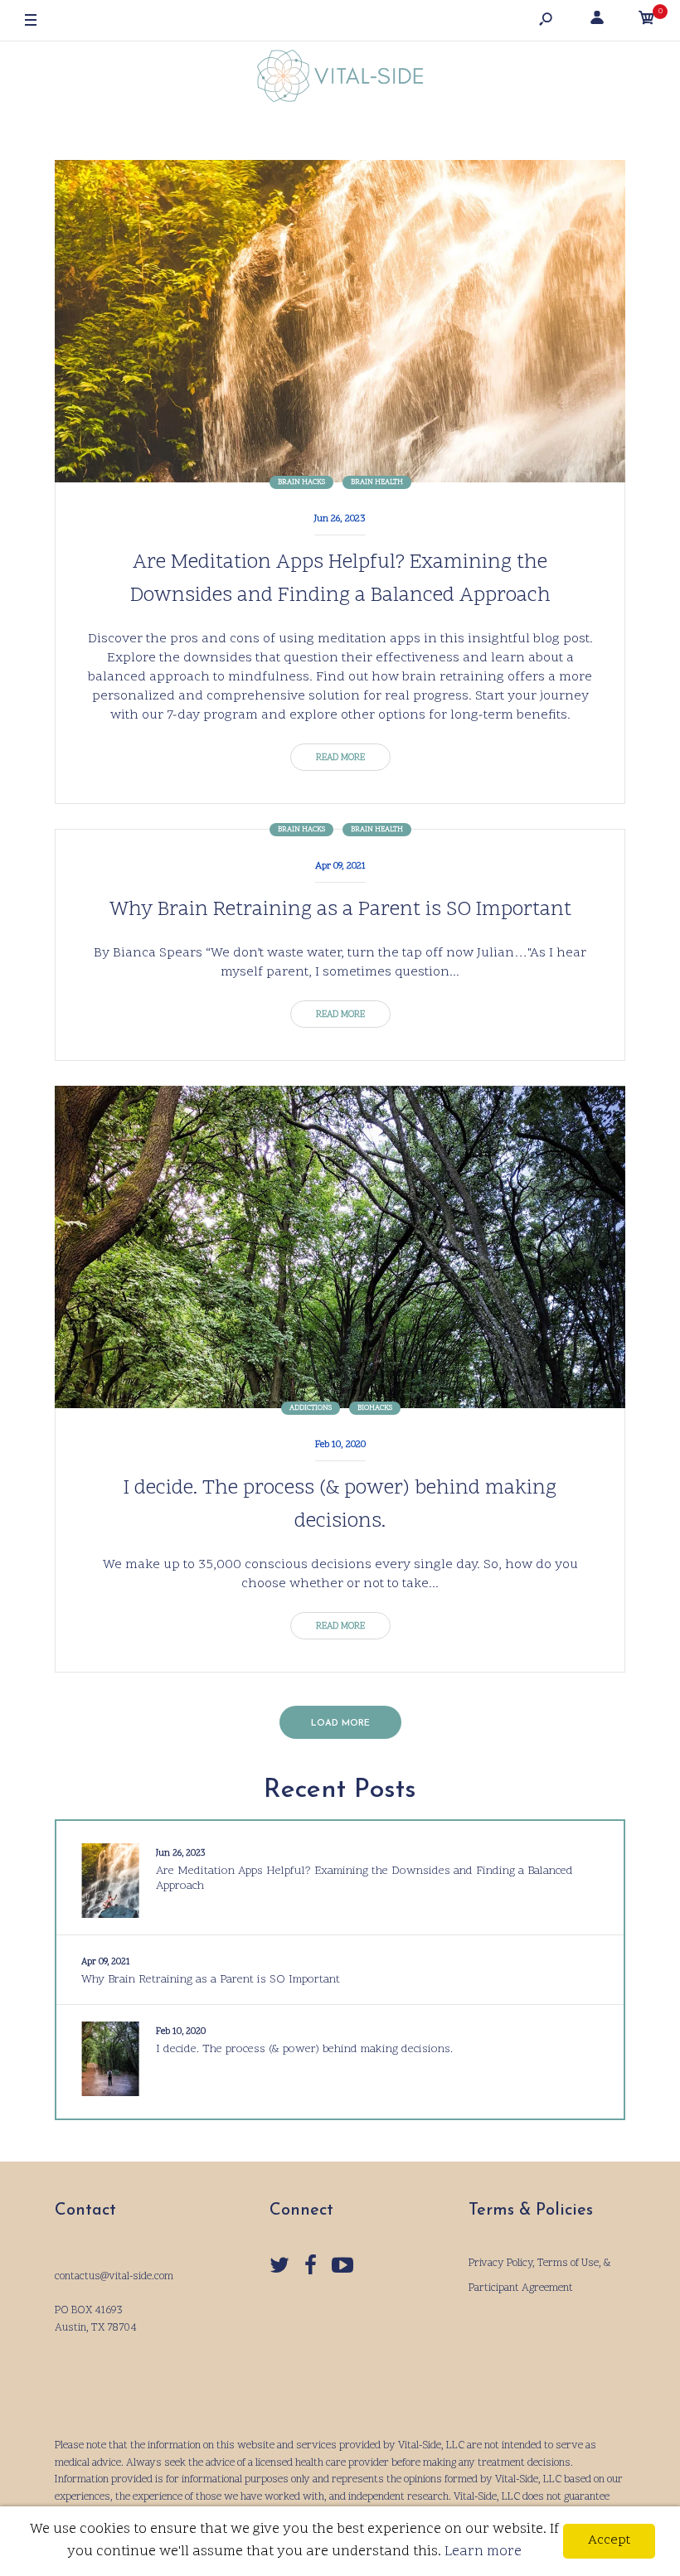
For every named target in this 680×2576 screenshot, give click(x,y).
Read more (340, 758)
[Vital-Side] (340, 80)
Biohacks (375, 1408)
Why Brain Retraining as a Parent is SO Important (340, 910)
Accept (609, 2540)
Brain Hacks (301, 482)
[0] (647, 21)
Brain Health (377, 482)
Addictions (311, 1408)
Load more (340, 1724)
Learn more (483, 2552)
